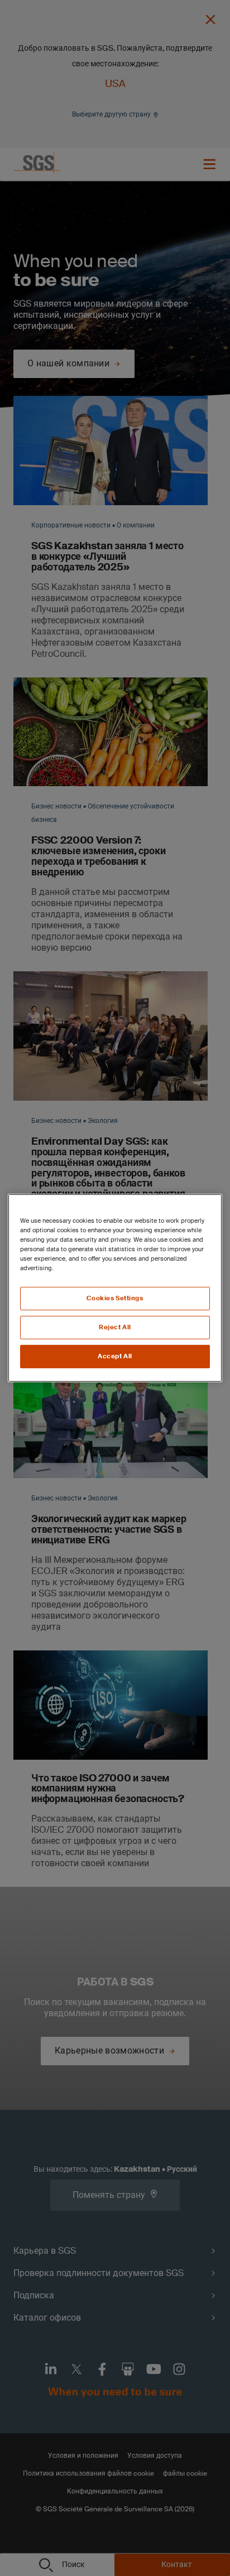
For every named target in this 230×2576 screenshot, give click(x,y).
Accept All (115, 1356)
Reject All (115, 1327)
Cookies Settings (115, 1298)
